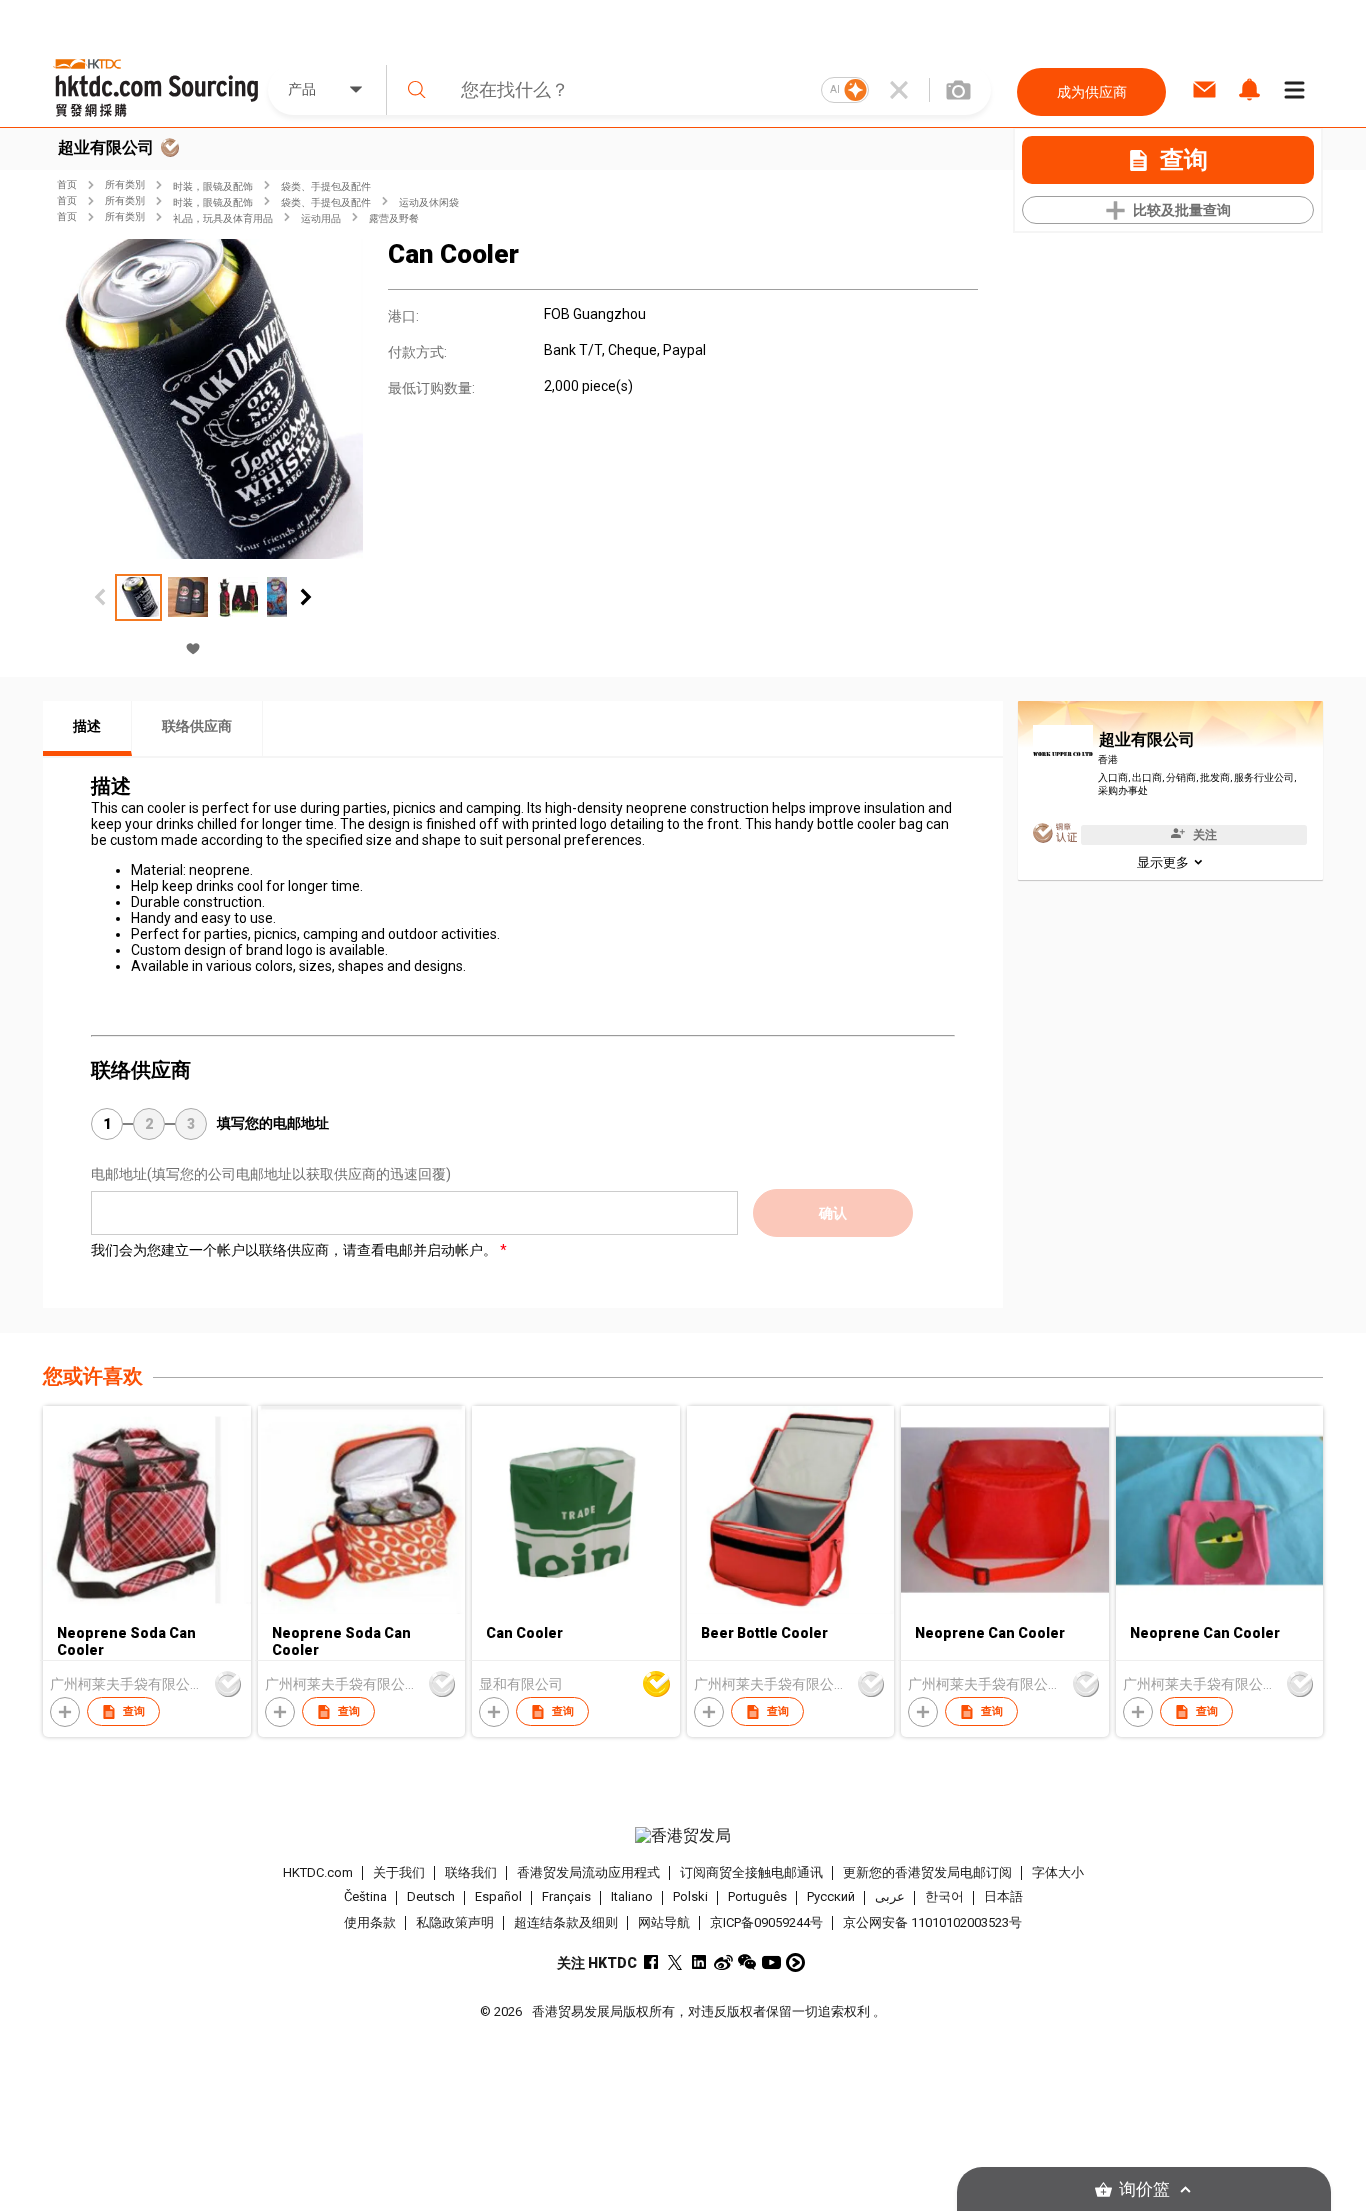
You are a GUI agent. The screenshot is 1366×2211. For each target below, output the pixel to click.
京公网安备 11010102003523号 (932, 1922)
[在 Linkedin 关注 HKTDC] (699, 1962)
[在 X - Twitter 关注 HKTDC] (675, 1962)
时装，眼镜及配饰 (213, 186)
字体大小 (1058, 1872)
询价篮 (1144, 2189)
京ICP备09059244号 (766, 1922)
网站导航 (664, 1922)
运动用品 (321, 218)
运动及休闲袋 (429, 202)
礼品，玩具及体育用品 (223, 218)
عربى (890, 1897)
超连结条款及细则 (566, 1922)
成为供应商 (1092, 92)
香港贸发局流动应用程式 (588, 1872)
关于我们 (399, 1872)
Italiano (632, 1897)
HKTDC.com (318, 1872)
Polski (690, 1897)
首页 (67, 184)
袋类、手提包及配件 (326, 186)
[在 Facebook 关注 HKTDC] (651, 1962)
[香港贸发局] (683, 1836)
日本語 (1003, 1897)
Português (757, 1897)
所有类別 (125, 184)
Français (566, 1897)
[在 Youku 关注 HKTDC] (795, 1962)
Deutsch (431, 1897)
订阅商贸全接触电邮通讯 (751, 1872)
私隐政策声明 (455, 1922)
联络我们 (471, 1872)
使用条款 (370, 1922)
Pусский (831, 1897)
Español (498, 1897)
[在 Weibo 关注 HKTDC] (723, 1962)
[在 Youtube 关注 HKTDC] (771, 1962)
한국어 (944, 1897)
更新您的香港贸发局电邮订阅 (927, 1872)
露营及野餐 (394, 218)
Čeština (365, 1897)
